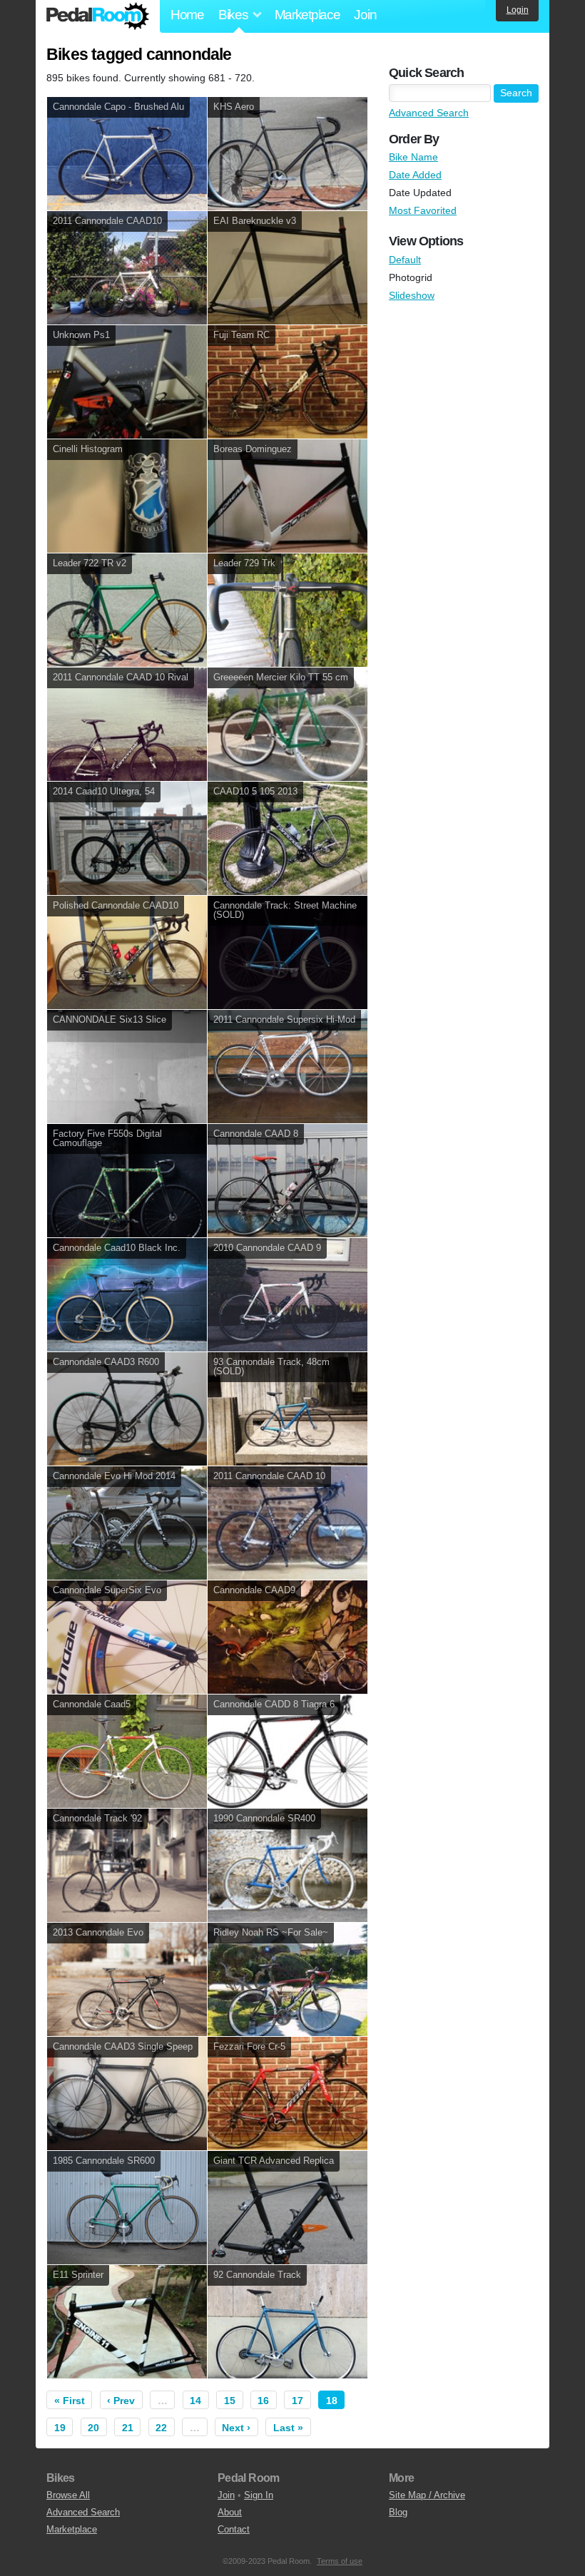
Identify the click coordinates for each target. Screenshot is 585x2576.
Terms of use (340, 2561)
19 (60, 2428)
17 (297, 2401)
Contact (234, 2529)
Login (518, 10)
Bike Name (413, 157)
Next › (236, 2428)
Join (365, 15)
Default (405, 260)
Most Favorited (423, 210)
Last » (288, 2428)
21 (128, 2428)
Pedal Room (98, 16)
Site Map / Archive (427, 2495)
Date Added (415, 175)
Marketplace (307, 15)
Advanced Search (429, 113)
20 (93, 2428)
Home (187, 15)
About (230, 2512)
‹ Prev (121, 2401)
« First (70, 2401)
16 (263, 2401)
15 (230, 2401)
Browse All (68, 2495)
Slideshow (412, 295)
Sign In (259, 2495)
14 (195, 2401)
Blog (398, 2512)
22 (161, 2428)
